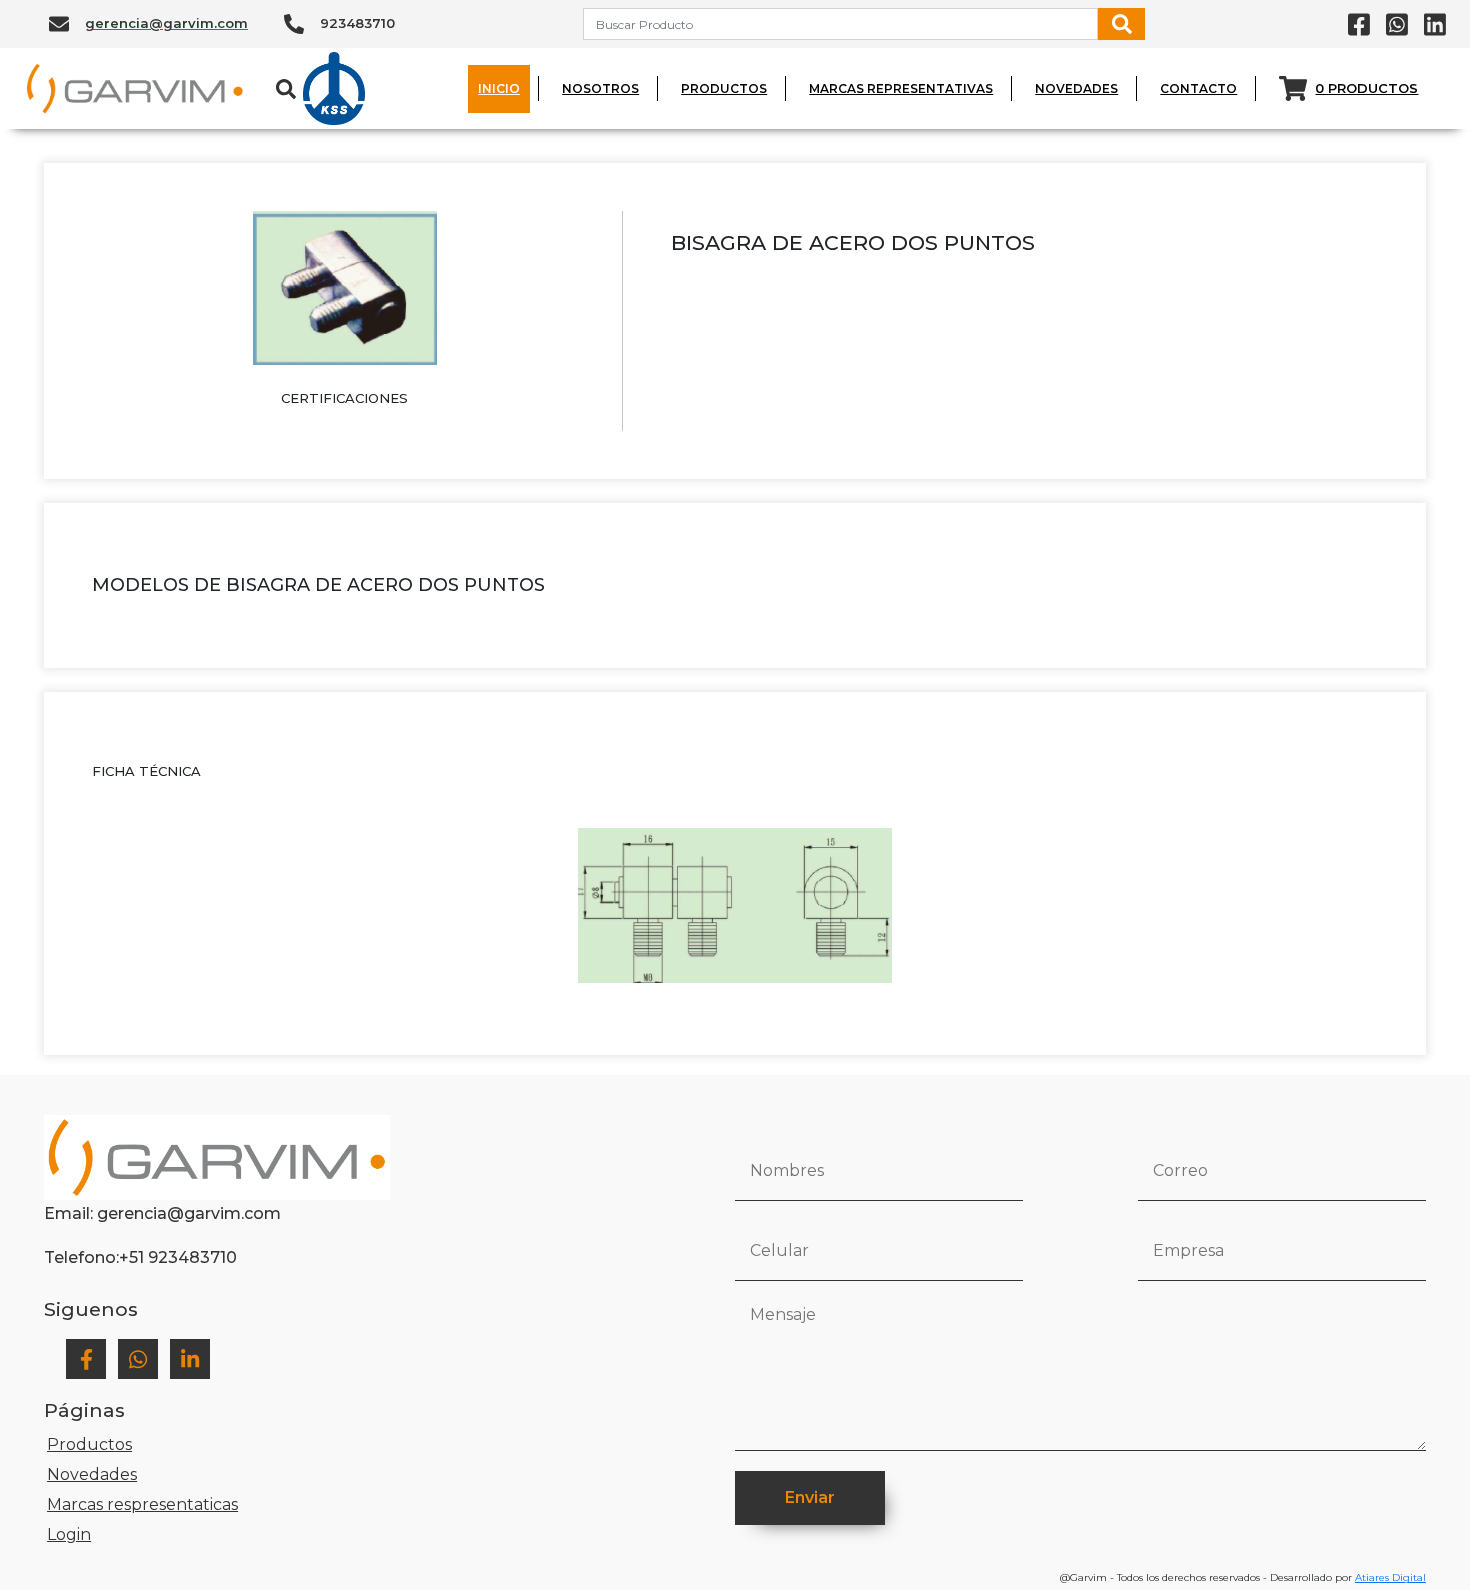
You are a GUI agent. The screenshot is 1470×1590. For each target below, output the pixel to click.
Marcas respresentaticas (142, 1504)
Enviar (810, 1497)
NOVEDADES (1076, 88)
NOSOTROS (600, 88)
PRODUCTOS (724, 88)
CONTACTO (1198, 88)
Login (69, 1534)
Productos (89, 1444)
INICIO (499, 88)
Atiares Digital (1390, 1577)
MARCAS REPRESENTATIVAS (901, 88)
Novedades (92, 1474)
